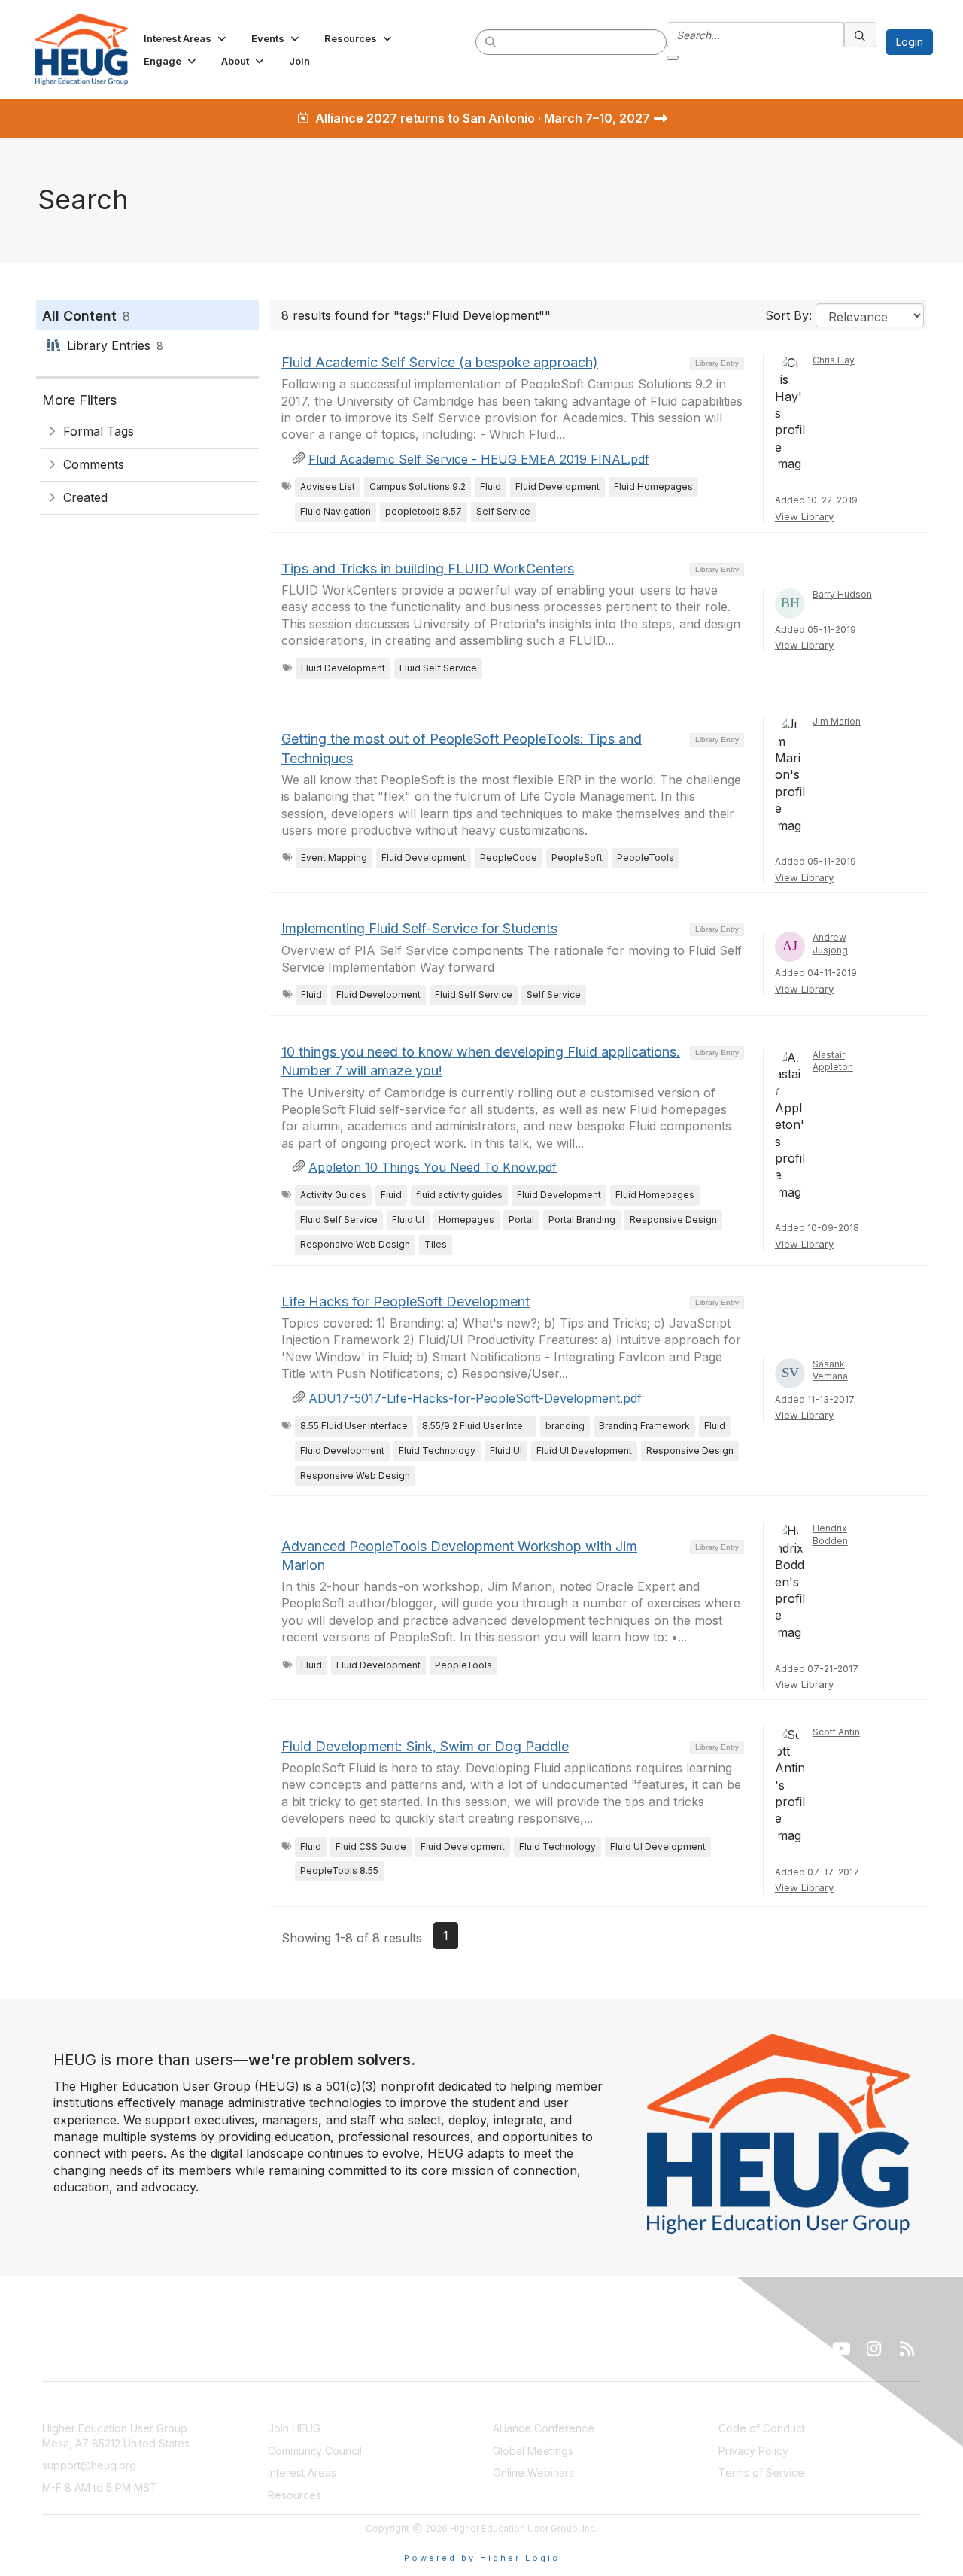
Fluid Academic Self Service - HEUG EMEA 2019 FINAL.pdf (479, 459)
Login (910, 42)
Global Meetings (533, 2451)
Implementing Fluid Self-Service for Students (419, 928)
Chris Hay (834, 360)
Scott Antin (836, 1732)
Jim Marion (837, 721)
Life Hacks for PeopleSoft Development (406, 1302)
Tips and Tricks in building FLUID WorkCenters (428, 569)
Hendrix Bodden (830, 1534)
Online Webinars (533, 2473)
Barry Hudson (842, 594)
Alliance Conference (544, 2428)
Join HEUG (294, 2428)
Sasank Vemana (830, 1370)
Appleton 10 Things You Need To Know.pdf (433, 1167)
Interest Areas (302, 2473)
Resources (295, 2495)
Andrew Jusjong (830, 944)
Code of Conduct (762, 2428)
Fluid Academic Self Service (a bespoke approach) (440, 362)
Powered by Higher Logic (482, 2558)
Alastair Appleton (833, 1061)
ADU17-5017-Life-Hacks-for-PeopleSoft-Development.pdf (475, 1398)
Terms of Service (761, 2473)
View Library (804, 516)
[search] (491, 41)
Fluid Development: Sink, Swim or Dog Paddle (425, 1746)
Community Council (315, 2451)
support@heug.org (89, 2465)
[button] (186, 38)
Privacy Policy (753, 2451)
